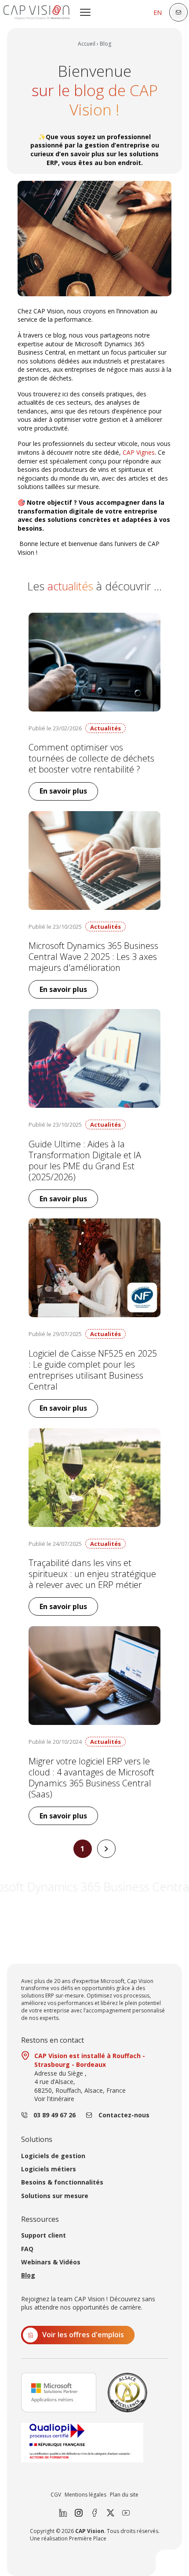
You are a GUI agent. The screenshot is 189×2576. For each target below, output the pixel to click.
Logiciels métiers (49, 2169)
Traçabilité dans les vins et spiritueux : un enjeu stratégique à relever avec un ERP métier (92, 1574)
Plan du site (124, 2495)
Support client (44, 2235)
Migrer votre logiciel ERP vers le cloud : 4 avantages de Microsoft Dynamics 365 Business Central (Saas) (91, 1778)
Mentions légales (85, 2495)
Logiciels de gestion (53, 2156)
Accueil (87, 44)
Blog (28, 2275)
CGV (56, 2495)
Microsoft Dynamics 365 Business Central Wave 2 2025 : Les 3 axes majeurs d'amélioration (93, 957)
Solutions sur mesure (55, 2196)
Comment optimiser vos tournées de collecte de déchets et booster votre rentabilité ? (91, 758)
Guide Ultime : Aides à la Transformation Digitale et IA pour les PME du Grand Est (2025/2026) (85, 1161)
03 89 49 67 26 (55, 2115)
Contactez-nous (124, 2115)
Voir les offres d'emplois (83, 2335)
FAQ (27, 2249)
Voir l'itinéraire (54, 2099)
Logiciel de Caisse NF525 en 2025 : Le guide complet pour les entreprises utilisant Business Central (93, 1370)
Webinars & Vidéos (51, 2262)
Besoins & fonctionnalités (62, 2182)
